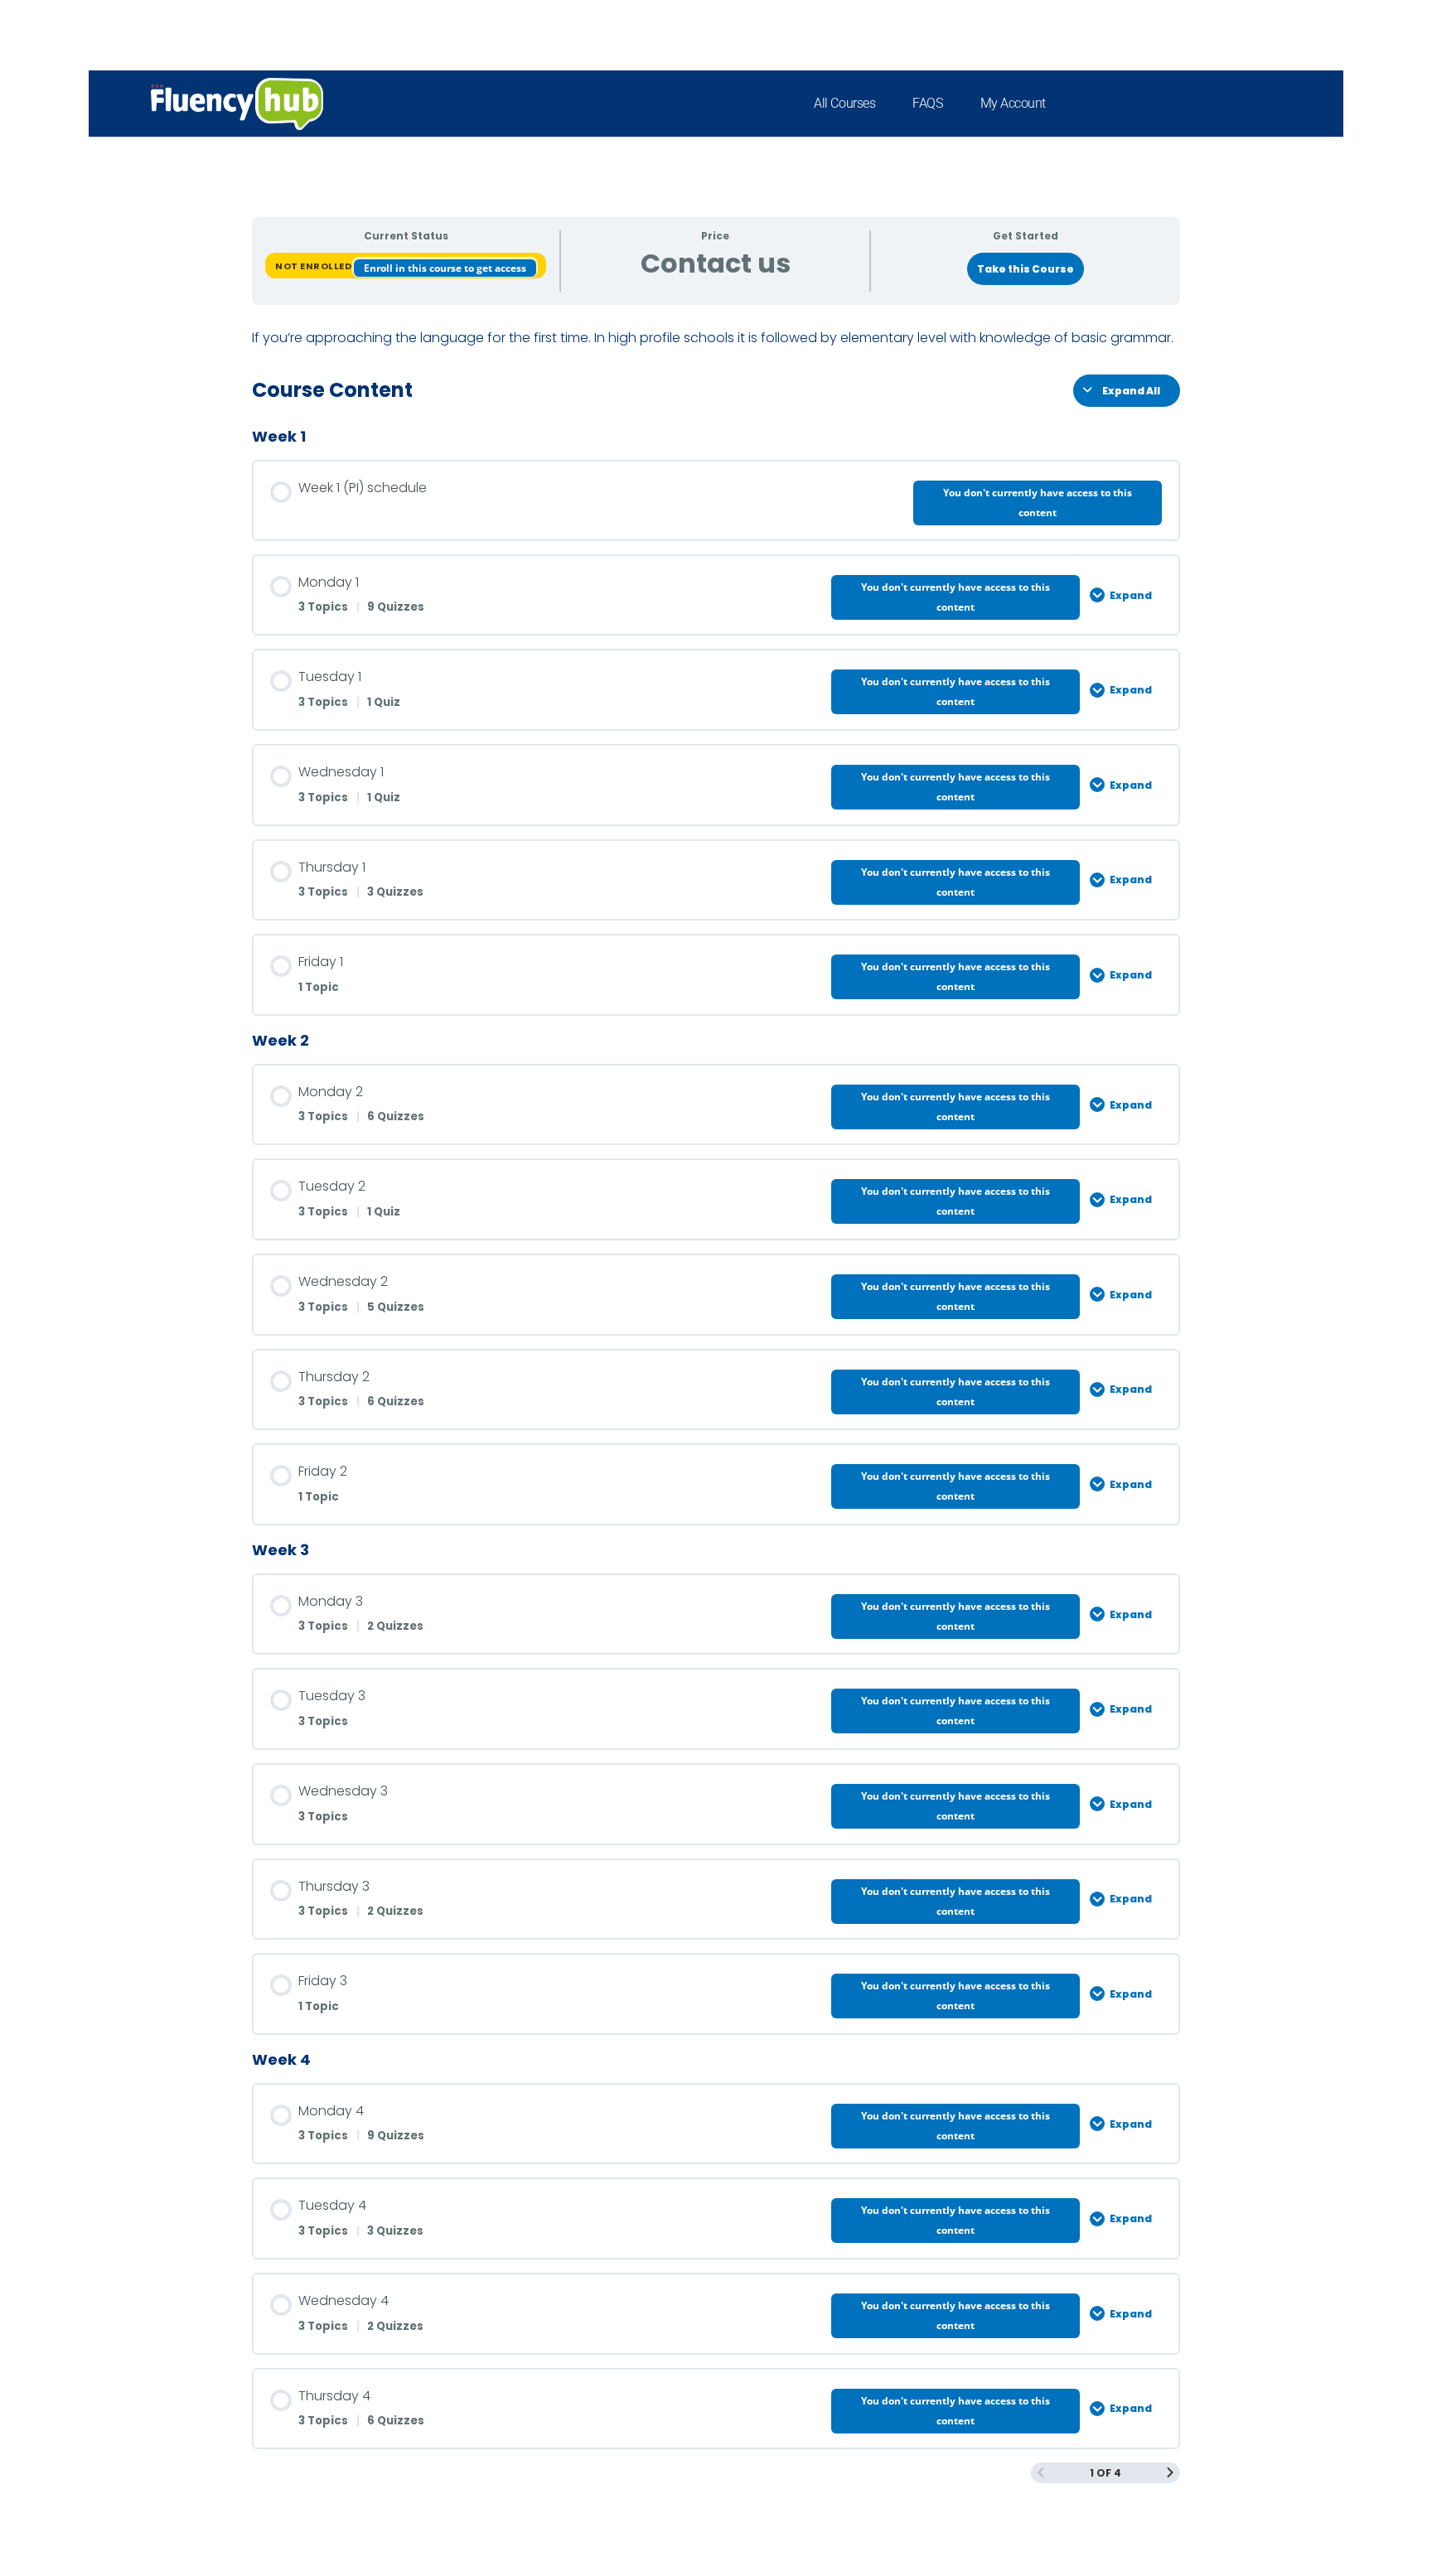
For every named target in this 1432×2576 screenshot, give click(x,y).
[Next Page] (1170, 2473)
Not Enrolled (314, 266)
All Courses (844, 103)
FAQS (927, 103)
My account (1014, 103)
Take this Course (1026, 269)
